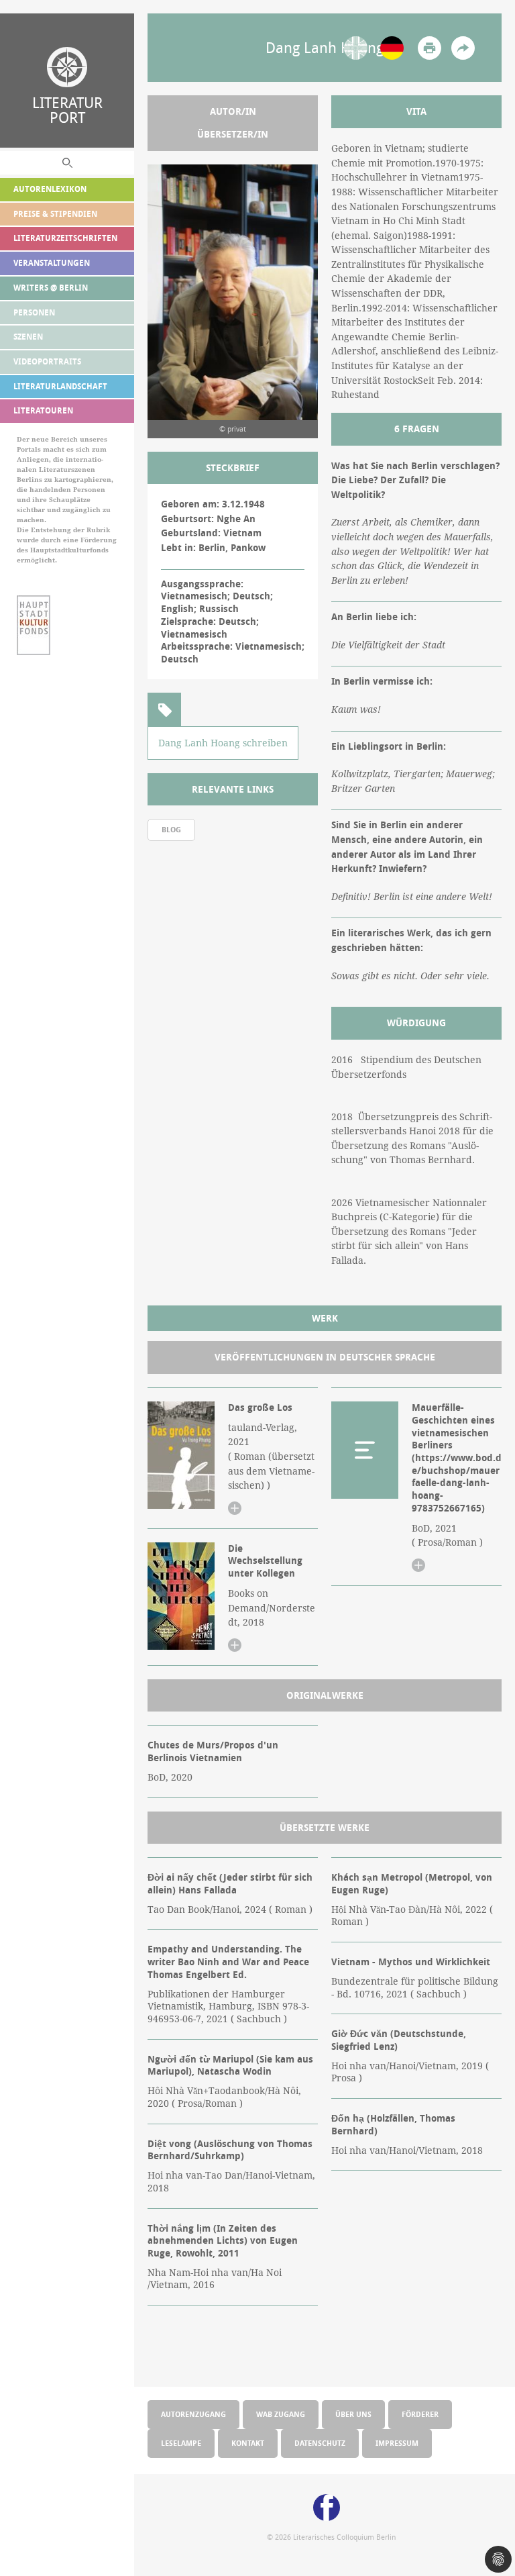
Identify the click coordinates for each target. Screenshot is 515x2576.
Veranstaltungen (52, 263)
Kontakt (248, 2443)
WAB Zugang (281, 2414)
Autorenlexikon (50, 189)
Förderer (420, 2414)
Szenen (28, 337)
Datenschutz (320, 2443)
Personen (34, 312)
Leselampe (181, 2443)
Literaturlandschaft (60, 386)
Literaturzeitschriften (65, 238)
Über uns (353, 2414)
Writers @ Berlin (51, 288)
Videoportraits (47, 361)
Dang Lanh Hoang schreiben (223, 743)
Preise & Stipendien (55, 214)
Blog (171, 829)
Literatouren (43, 410)
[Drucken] (430, 48)
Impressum (397, 2443)
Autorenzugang (193, 2414)
